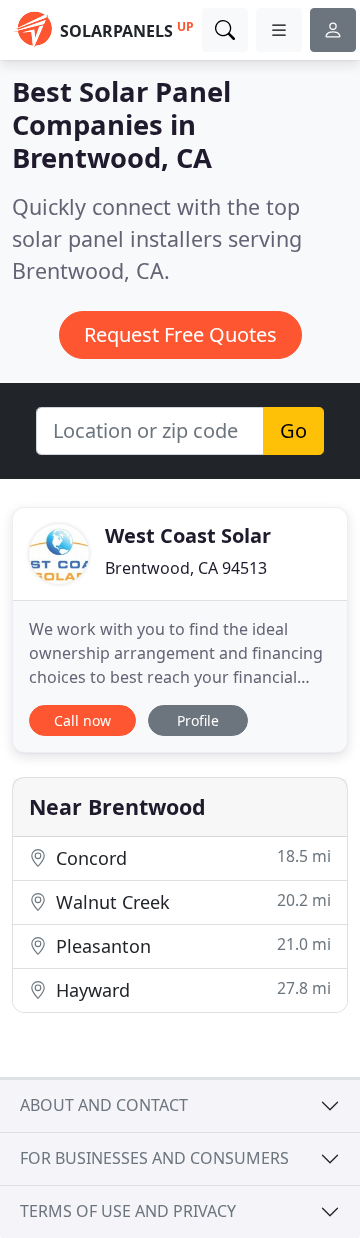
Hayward (191, 989)
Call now (82, 720)
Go (293, 430)
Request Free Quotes (180, 334)
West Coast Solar (188, 535)
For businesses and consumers (154, 1158)
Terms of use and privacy (128, 1211)
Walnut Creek (191, 901)
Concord (191, 857)
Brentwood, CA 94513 (186, 568)
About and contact (104, 1105)
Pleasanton (191, 945)
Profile (198, 720)
